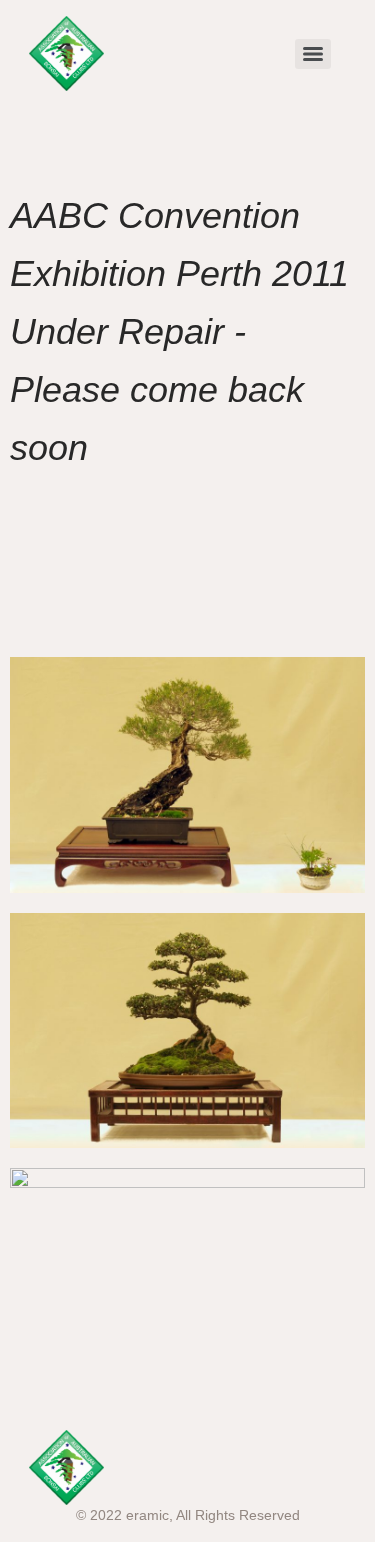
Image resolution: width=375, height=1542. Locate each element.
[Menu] (313, 54)
